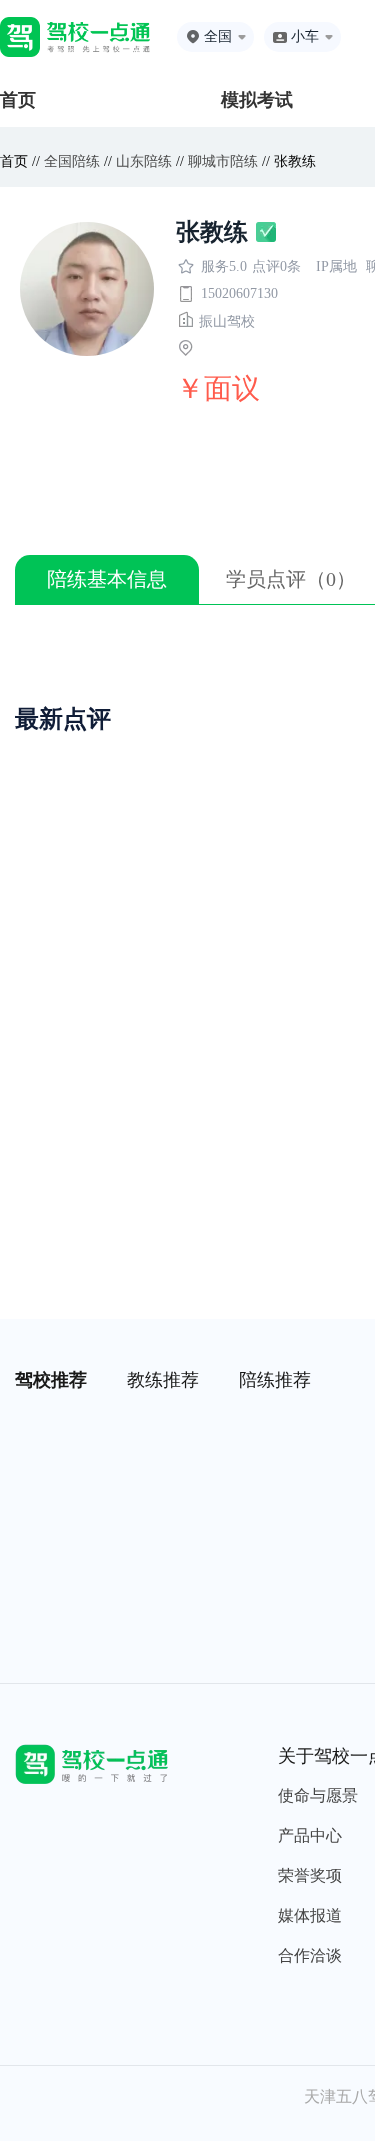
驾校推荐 (51, 1380)
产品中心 (310, 1835)
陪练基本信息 (107, 579)
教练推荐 (163, 1380)
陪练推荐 (275, 1380)
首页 (18, 100)
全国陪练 (72, 161)
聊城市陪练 (223, 161)
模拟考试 (257, 100)
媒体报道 (310, 1915)
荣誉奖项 (310, 1875)
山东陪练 (144, 161)
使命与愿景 (318, 1795)
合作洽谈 (310, 1955)
